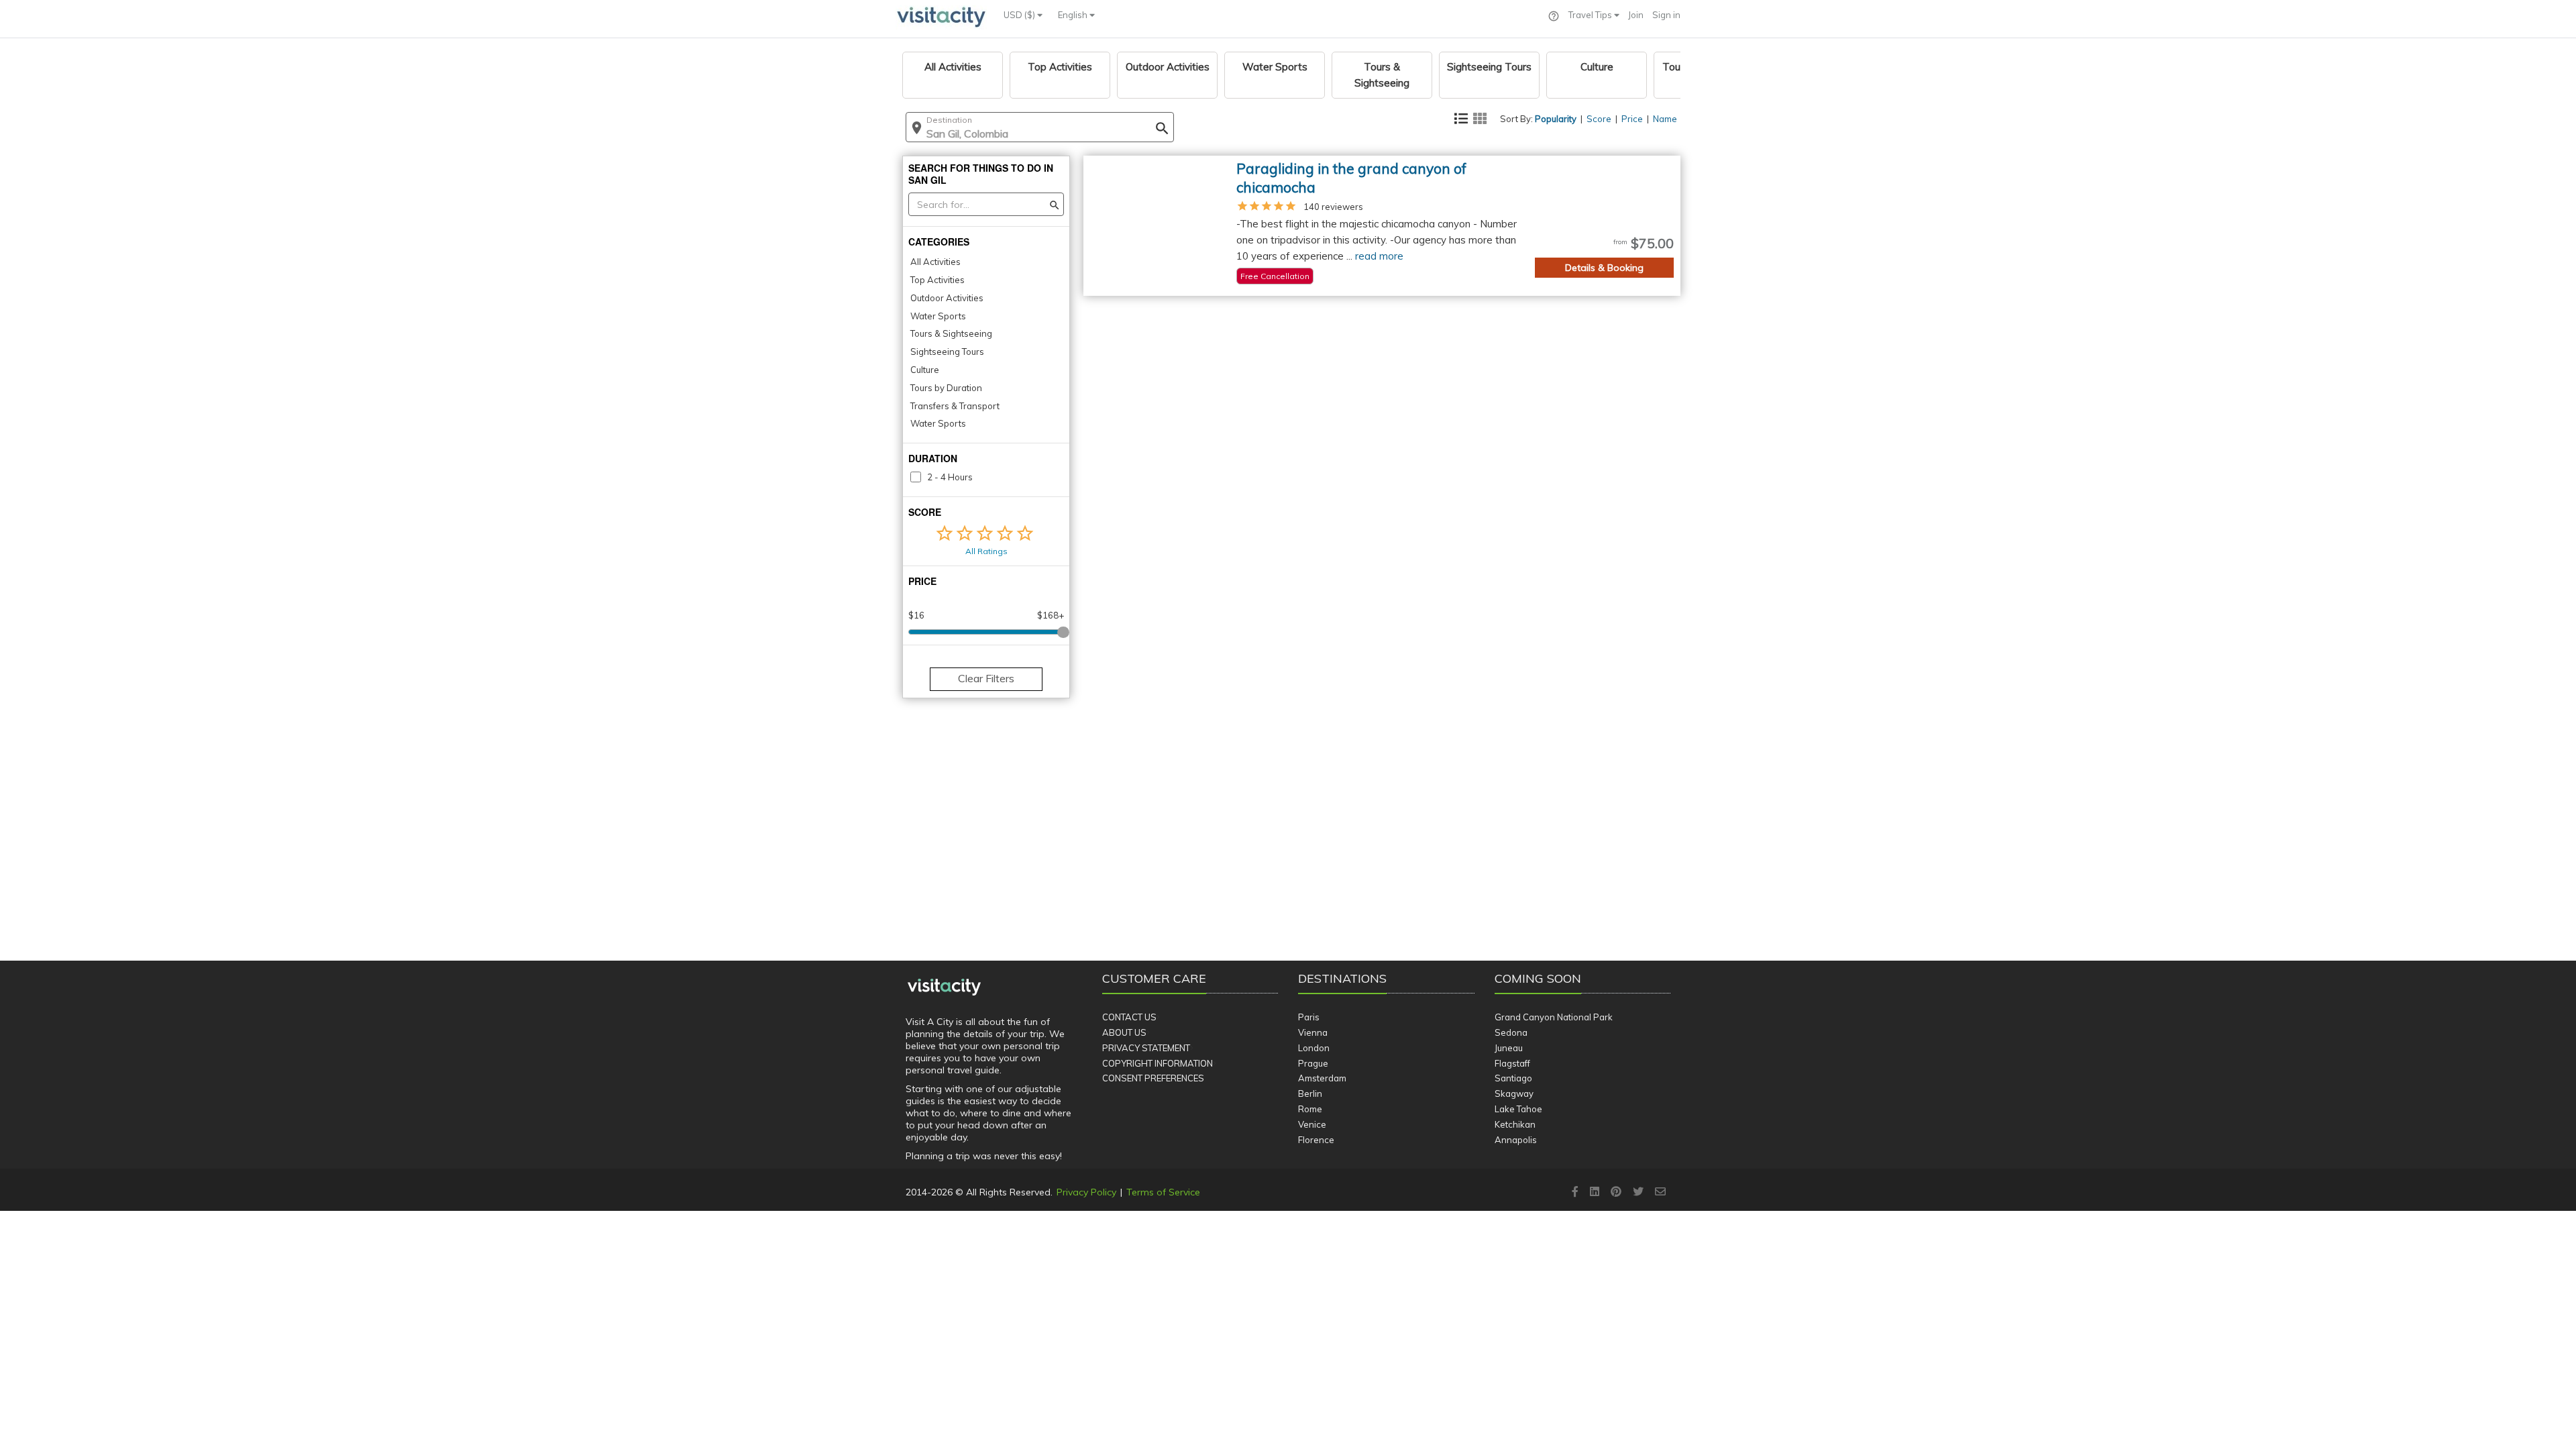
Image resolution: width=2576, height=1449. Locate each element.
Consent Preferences (1153, 1078)
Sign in (1666, 15)
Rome (1310, 1109)
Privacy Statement (1146, 1048)
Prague (1313, 1063)
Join (1636, 15)
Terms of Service (1163, 1192)
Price (1632, 119)
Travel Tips (1591, 15)
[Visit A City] (944, 987)
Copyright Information (1158, 1063)
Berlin (1310, 1093)
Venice (1312, 1124)
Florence (1316, 1140)
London (1314, 1048)
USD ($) (1020, 15)
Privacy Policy (1086, 1192)
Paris (1309, 1017)
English (1074, 15)
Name (1665, 119)
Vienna (1313, 1032)
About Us (1124, 1032)
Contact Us (1129, 1017)
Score (1599, 119)
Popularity (1556, 119)
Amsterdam (1322, 1078)
